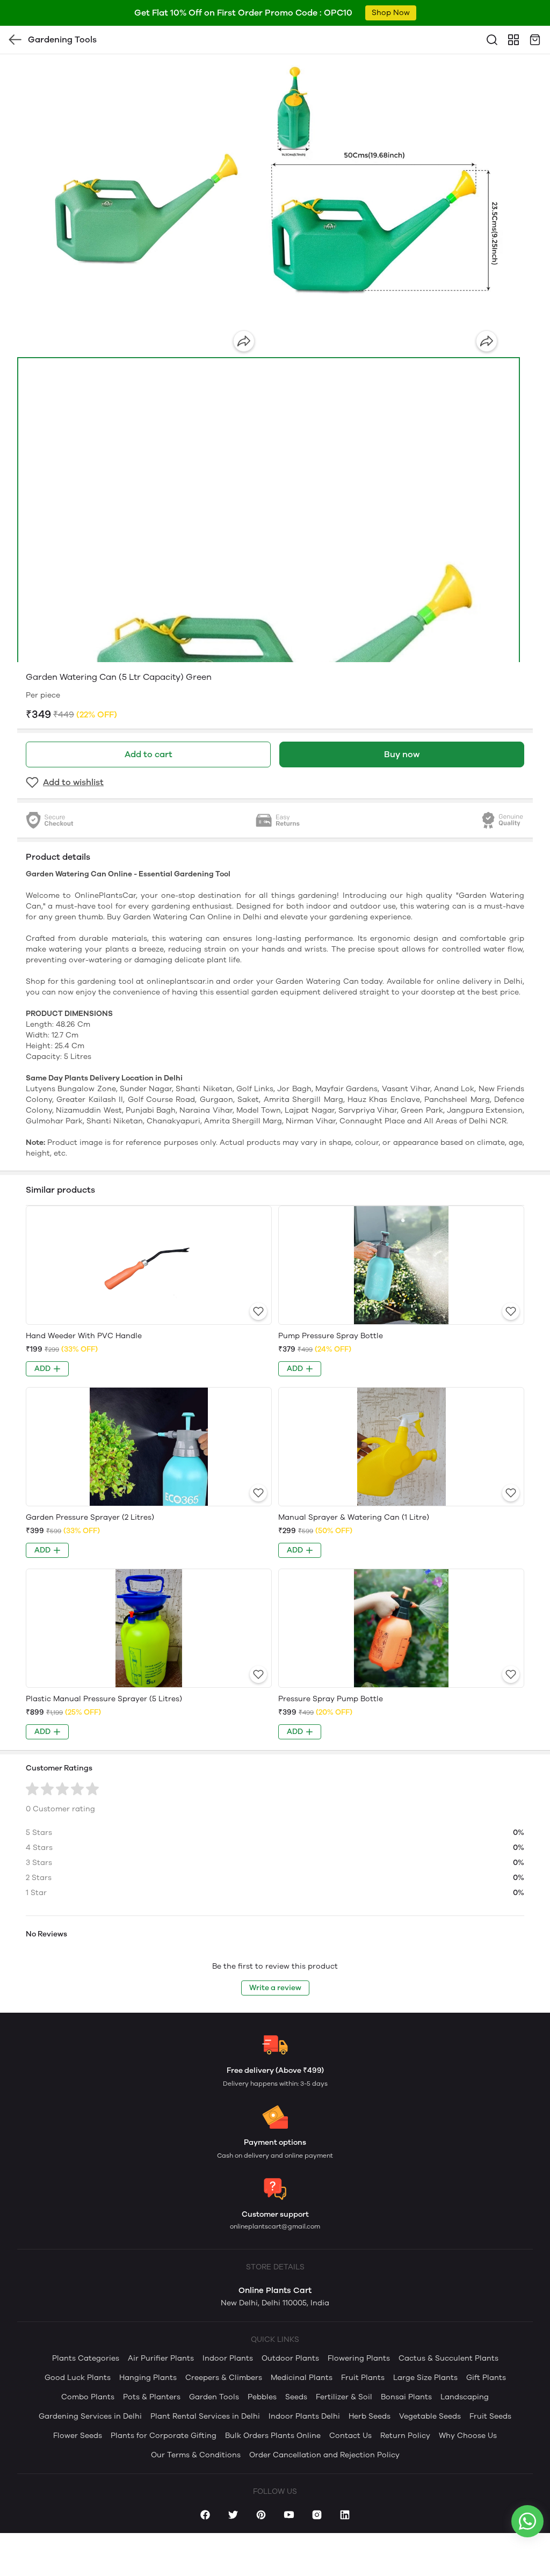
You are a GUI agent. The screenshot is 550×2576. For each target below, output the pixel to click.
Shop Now (391, 13)
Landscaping (465, 2397)
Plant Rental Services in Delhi (205, 2416)
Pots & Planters (152, 2397)
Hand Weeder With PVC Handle (84, 1336)
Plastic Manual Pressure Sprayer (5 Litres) (104, 1699)
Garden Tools (214, 2397)
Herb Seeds (370, 2416)
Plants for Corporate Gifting (164, 2436)
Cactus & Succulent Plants (448, 2358)
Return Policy (405, 2436)
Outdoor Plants (290, 2358)
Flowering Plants (359, 2358)
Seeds (296, 2397)
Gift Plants (486, 2378)
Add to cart (149, 754)
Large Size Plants (425, 2378)
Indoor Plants (228, 2358)
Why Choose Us (468, 2436)
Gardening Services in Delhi (90, 2416)
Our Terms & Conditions (196, 2455)
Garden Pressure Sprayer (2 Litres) (90, 1517)
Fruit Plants (363, 2378)
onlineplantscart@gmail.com (275, 2226)
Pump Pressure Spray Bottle (331, 1336)
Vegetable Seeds (430, 2416)
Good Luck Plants (78, 2378)
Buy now (402, 754)
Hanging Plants (148, 2378)
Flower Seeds (78, 2436)
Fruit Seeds (490, 2416)
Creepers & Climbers (224, 2378)
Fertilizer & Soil (344, 2397)
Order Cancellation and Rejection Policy (324, 2455)
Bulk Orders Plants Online (273, 2436)
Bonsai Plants (406, 2397)
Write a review (275, 1988)
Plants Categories (86, 2358)
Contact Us (350, 2436)
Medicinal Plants (302, 2378)
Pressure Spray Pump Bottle (331, 1699)
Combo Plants (88, 2397)
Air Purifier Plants (161, 2358)
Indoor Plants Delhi (304, 2416)
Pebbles (262, 2397)
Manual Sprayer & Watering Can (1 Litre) (354, 1517)
